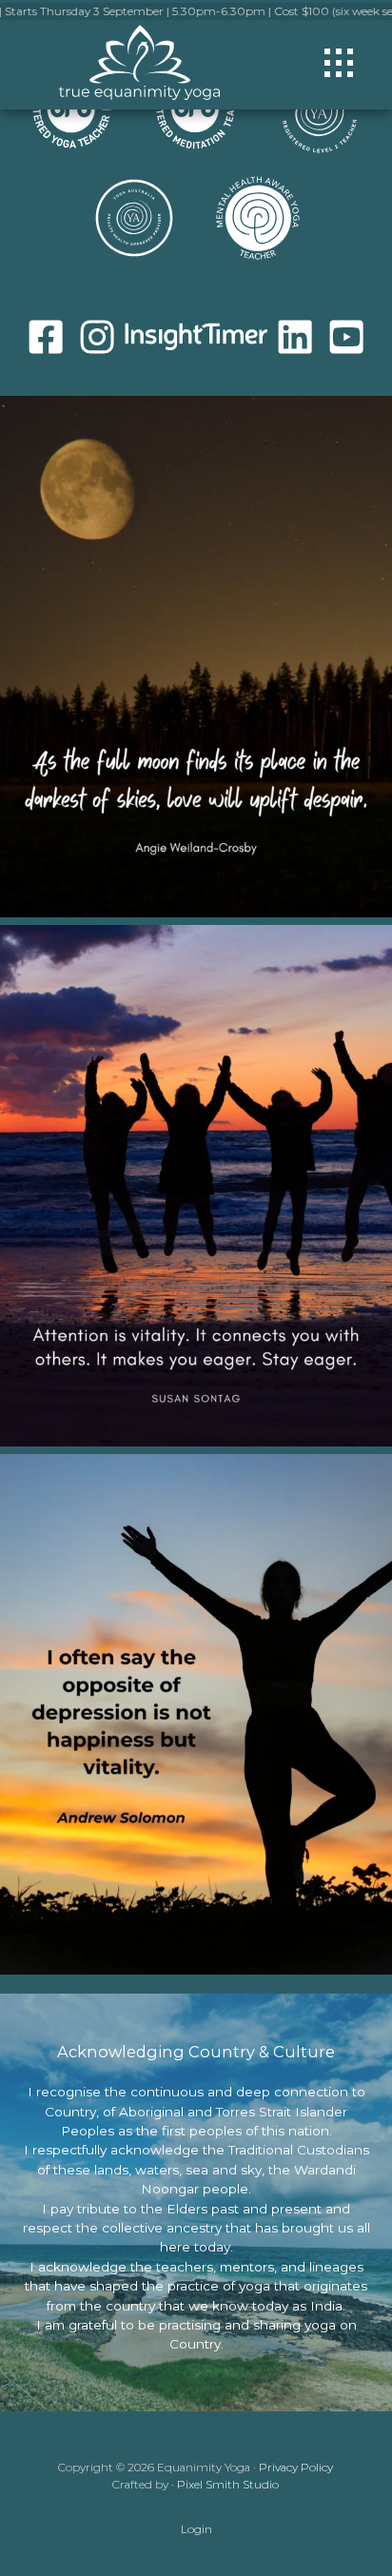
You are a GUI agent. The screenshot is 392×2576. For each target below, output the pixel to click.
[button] (340, 64)
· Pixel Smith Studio (225, 2484)
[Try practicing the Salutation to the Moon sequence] (196, 657)
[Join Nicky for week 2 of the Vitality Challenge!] (196, 1186)
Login (196, 2529)
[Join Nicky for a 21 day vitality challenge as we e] (196, 1715)
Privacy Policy (296, 2467)
